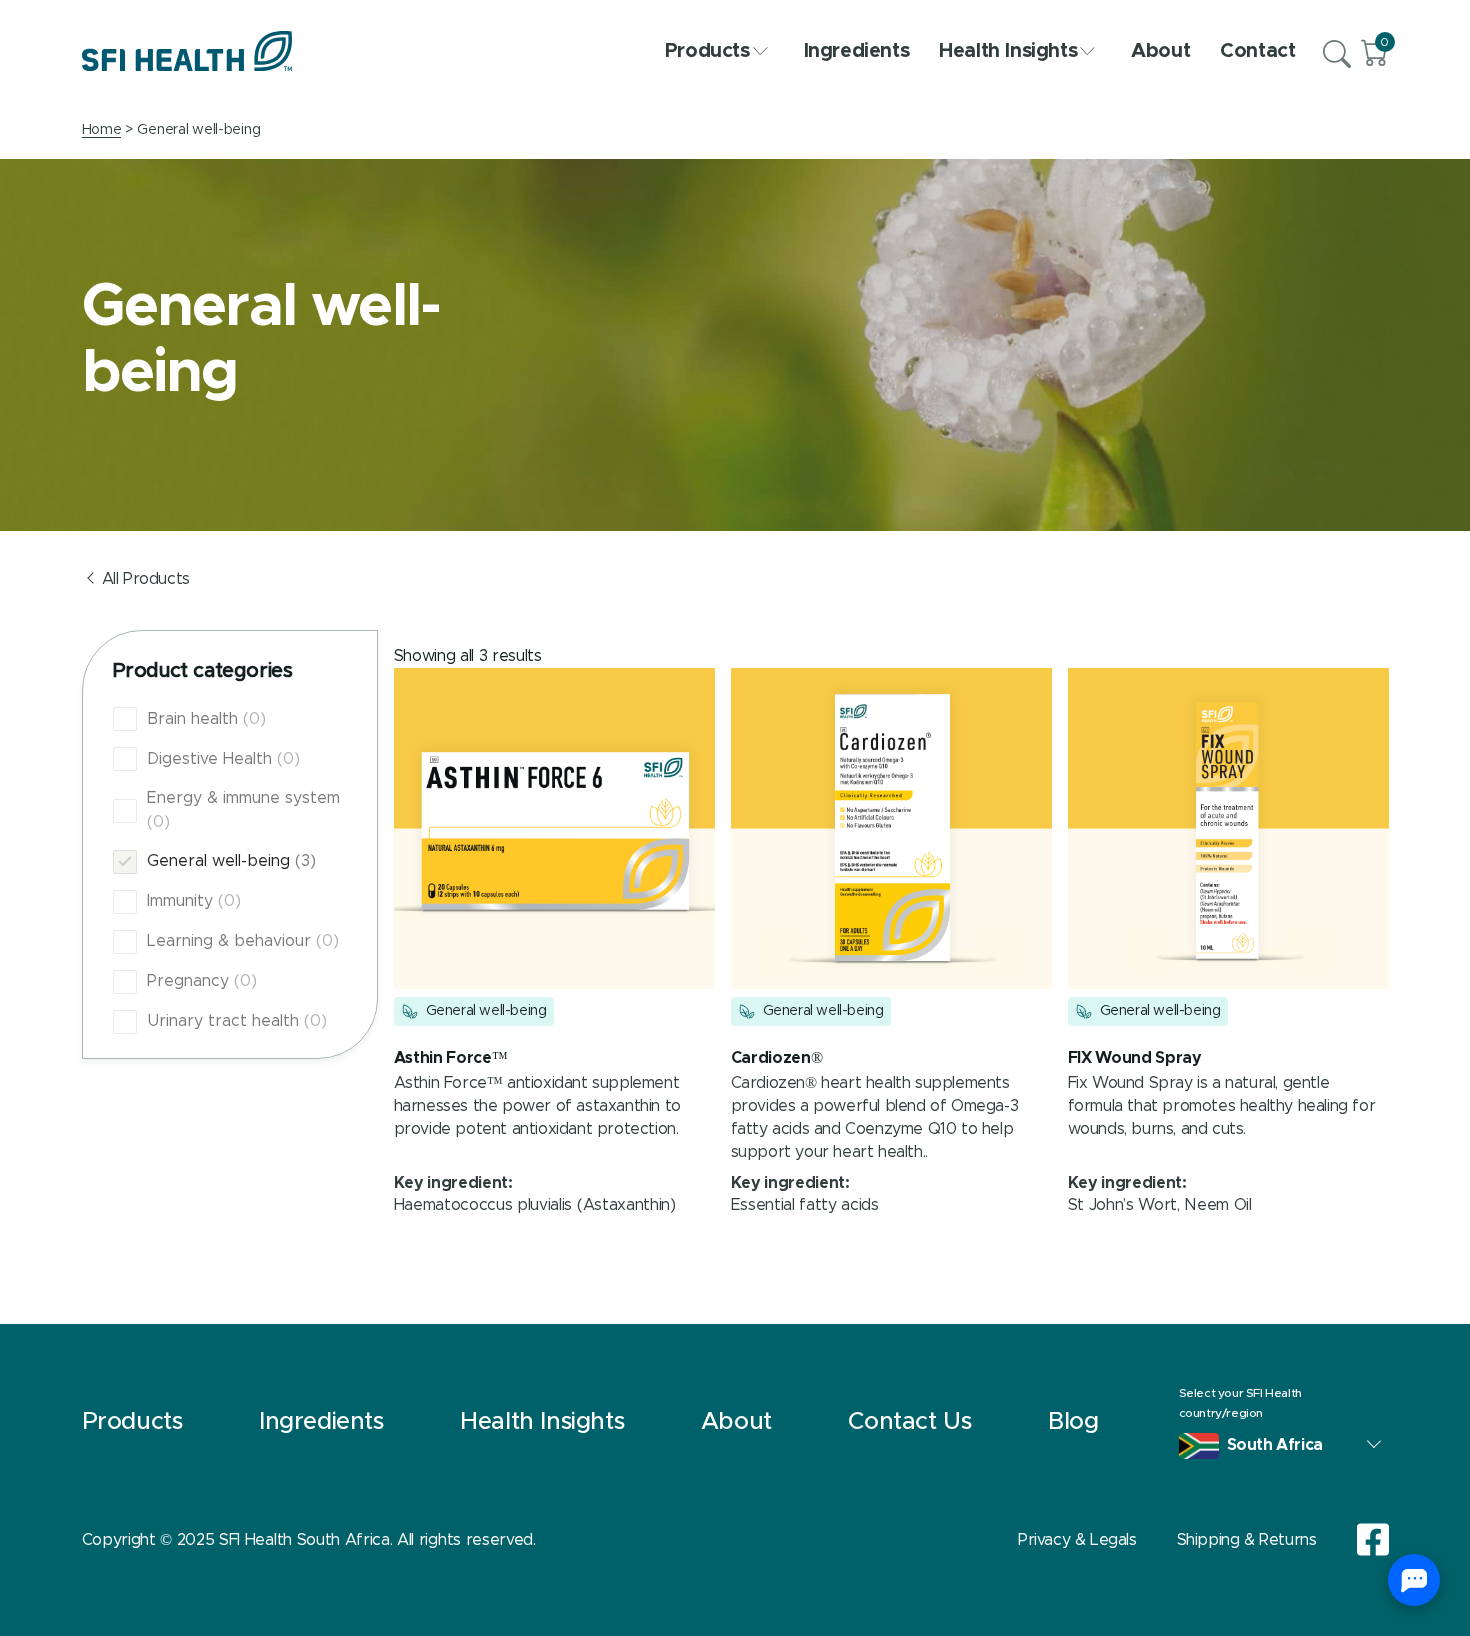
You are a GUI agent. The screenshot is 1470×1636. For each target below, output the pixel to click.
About (1160, 51)
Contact (1257, 51)
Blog (1073, 1422)
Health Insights (1008, 51)
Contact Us (909, 1422)
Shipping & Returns (1247, 1540)
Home (102, 130)
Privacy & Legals (1077, 1540)
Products (707, 51)
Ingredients (857, 51)
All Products (146, 579)
